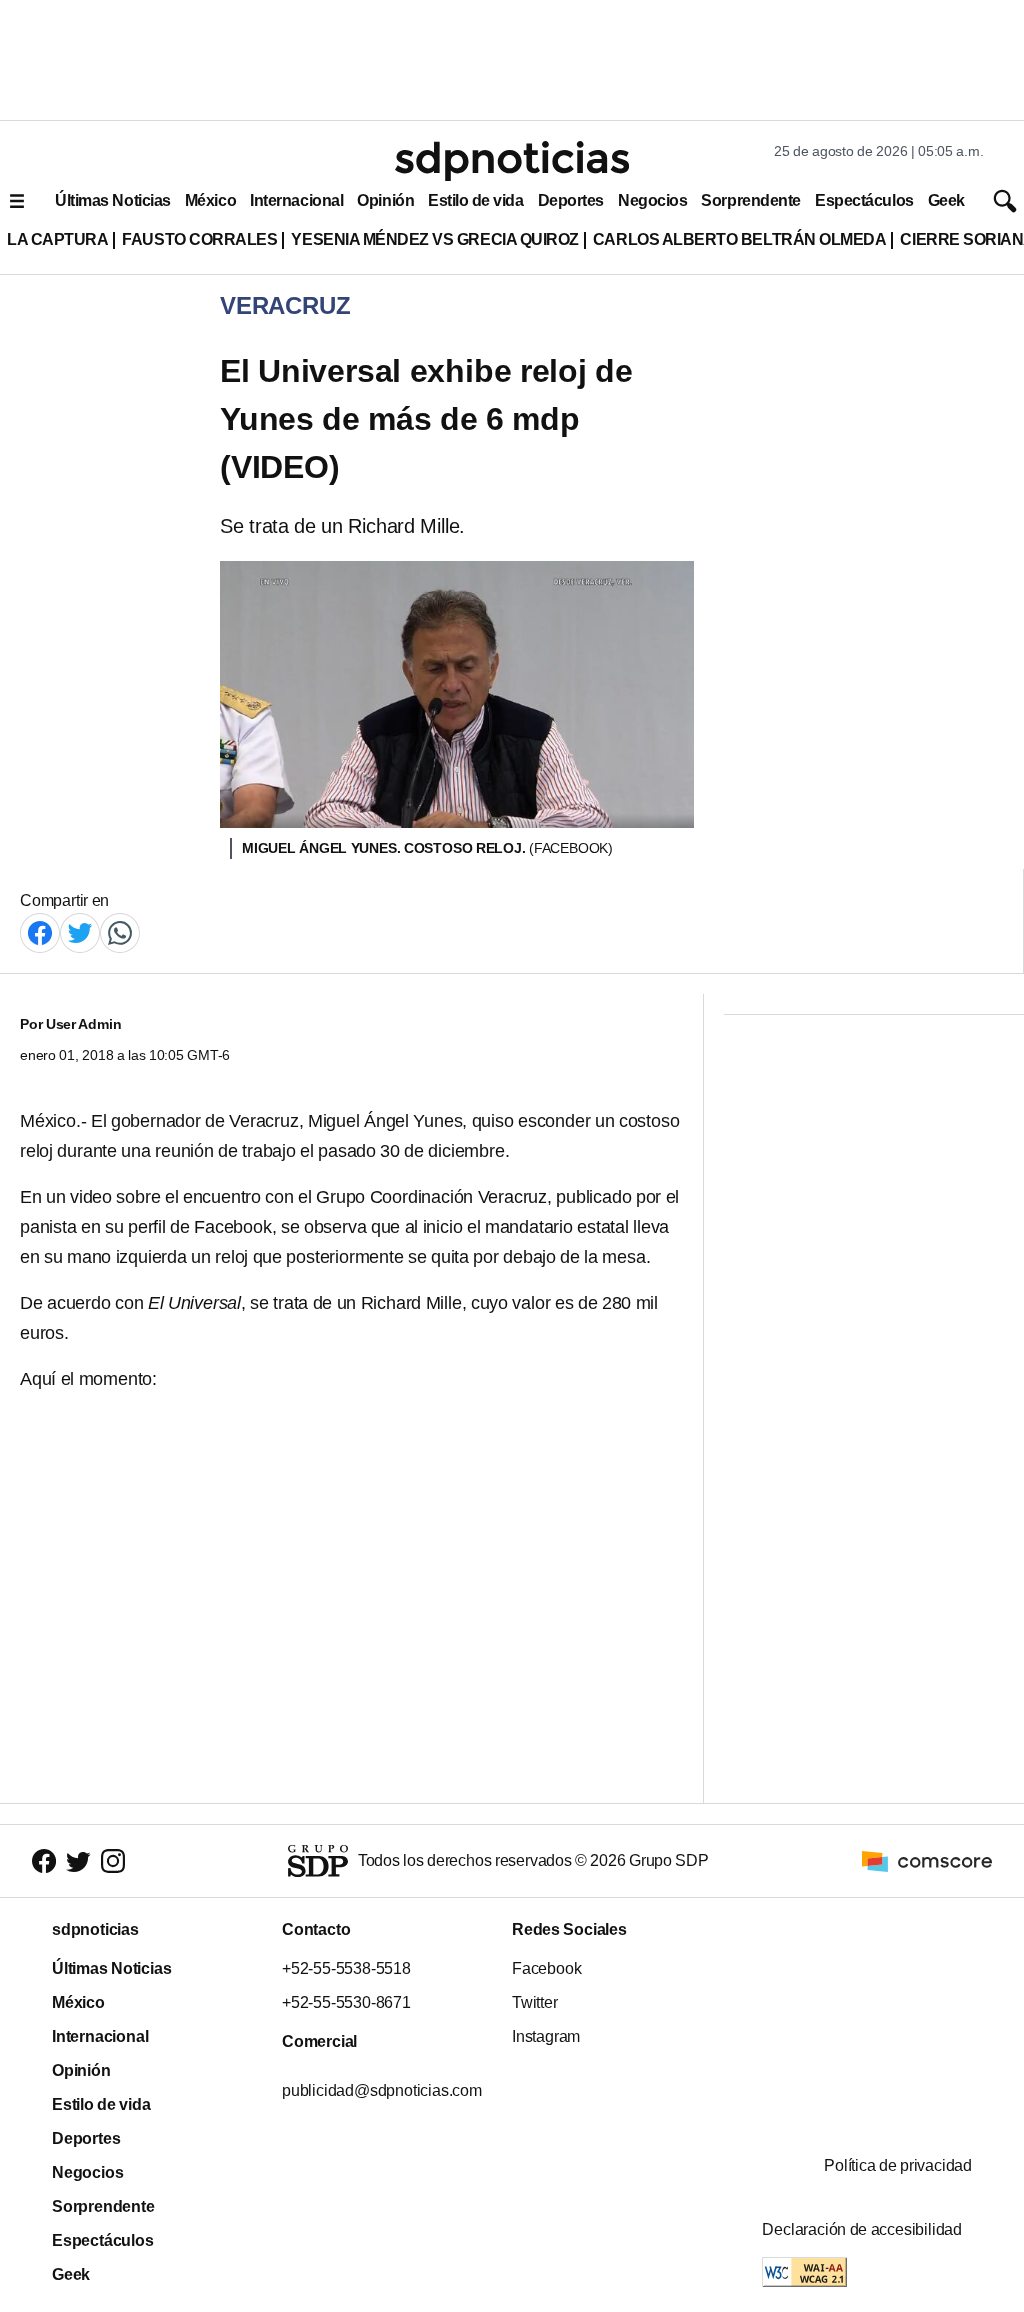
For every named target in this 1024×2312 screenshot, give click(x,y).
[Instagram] (113, 1861)
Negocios (652, 200)
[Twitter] (80, 931)
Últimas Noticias (113, 200)
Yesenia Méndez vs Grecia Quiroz (434, 239)
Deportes (571, 200)
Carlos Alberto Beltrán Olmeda (740, 239)
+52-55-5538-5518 (346, 1968)
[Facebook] (40, 931)
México (210, 200)
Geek (946, 200)
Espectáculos (864, 200)
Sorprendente (751, 200)
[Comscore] (927, 1859)
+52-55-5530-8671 (346, 2002)
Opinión (385, 200)
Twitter (535, 2002)
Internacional (296, 200)
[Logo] (512, 161)
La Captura (57, 239)
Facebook (546, 1968)
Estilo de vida (475, 200)
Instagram (546, 2036)
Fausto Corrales (199, 239)
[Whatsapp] (120, 931)
